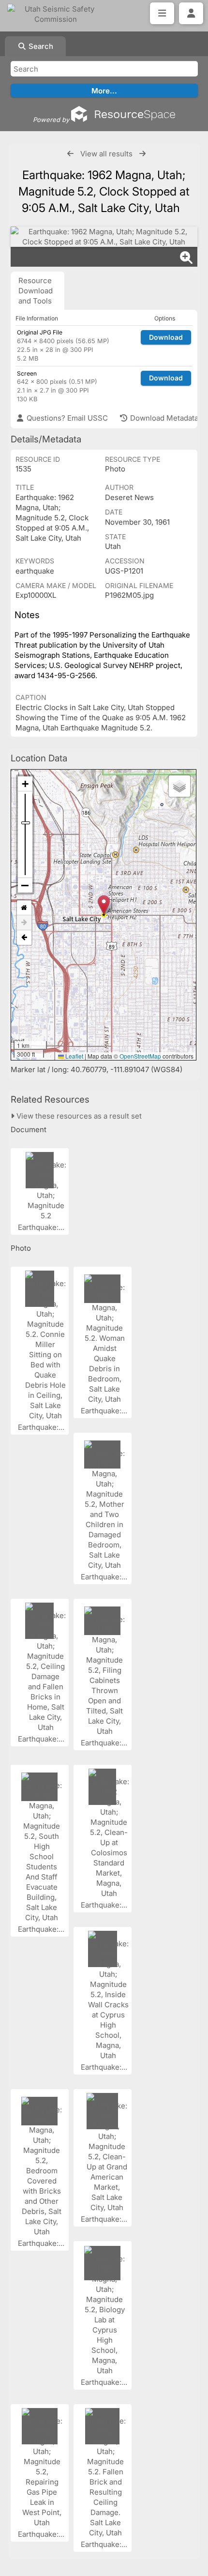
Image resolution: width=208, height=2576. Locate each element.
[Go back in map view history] (24, 938)
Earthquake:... (42, 1227)
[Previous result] (70, 154)
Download (166, 337)
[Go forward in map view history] (24, 923)
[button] (104, 905)
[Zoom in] (25, 784)
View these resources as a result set (78, 1116)
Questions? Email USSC (66, 418)
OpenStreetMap (140, 1056)
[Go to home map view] (24, 908)
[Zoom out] (25, 885)
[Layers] (179, 786)
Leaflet (74, 1056)
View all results (106, 154)
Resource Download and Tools (36, 291)
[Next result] (142, 154)
